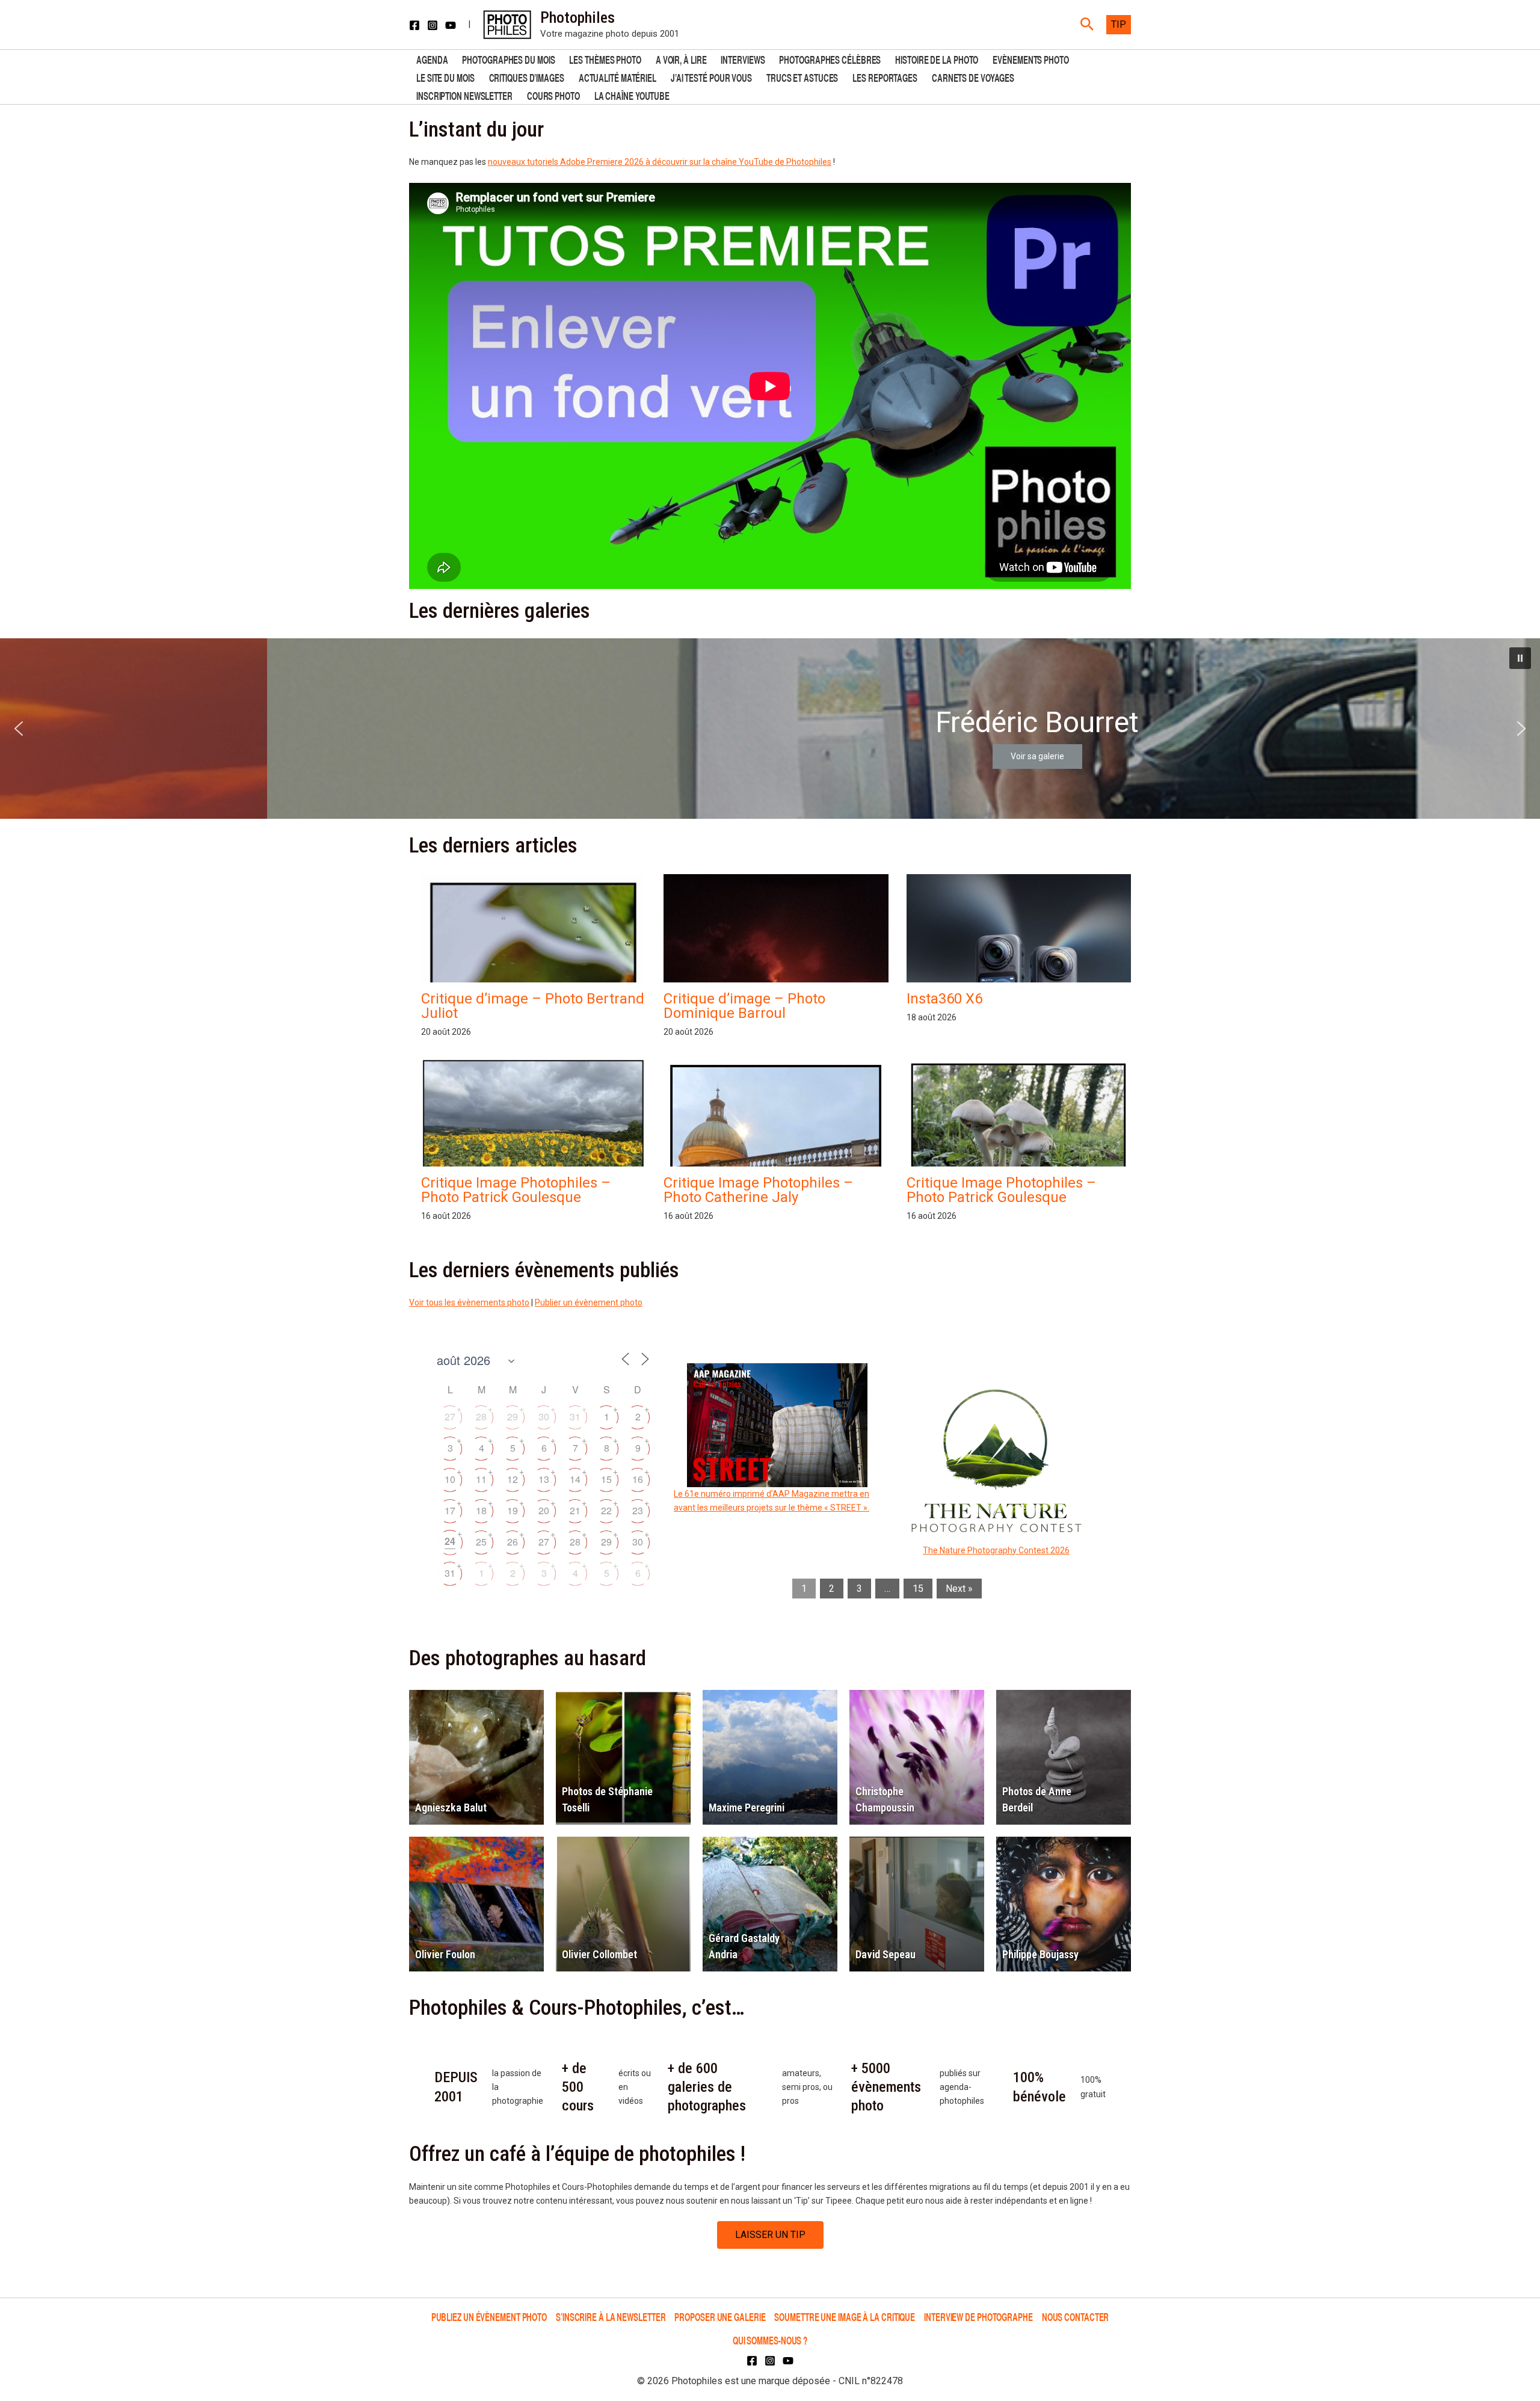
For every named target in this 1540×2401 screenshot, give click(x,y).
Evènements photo (1030, 59)
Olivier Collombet (599, 1954)
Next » (959, 1589)
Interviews (743, 59)
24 (450, 1541)
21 (575, 1510)
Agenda (432, 59)
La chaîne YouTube (632, 95)
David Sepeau (885, 1954)
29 (513, 1416)
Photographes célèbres (830, 59)
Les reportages (885, 77)
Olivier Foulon (445, 1954)
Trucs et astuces (802, 77)
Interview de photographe (978, 2316)
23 (638, 1510)
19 (513, 1510)
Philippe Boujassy (1040, 1954)
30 (544, 1416)
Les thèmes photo (605, 59)
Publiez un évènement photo (489, 2316)
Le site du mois (445, 77)
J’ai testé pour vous (711, 77)
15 (606, 1479)
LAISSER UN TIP (770, 2235)
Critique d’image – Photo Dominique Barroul (744, 1006)
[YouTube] (451, 25)
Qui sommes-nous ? (770, 2340)
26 (513, 1542)
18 (481, 1510)
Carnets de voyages (973, 77)
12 (513, 1479)
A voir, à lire (681, 59)
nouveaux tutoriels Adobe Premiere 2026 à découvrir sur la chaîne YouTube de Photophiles (660, 162)
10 (450, 1479)
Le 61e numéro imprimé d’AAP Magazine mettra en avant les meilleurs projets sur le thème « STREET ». (772, 1501)
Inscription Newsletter (464, 95)
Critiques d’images (527, 77)
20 (544, 1510)
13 (544, 1479)
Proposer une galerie (720, 2316)
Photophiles (577, 17)
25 (481, 1542)
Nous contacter (1076, 2316)
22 (606, 1510)
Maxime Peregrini (747, 1808)
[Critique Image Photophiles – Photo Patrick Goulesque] (533, 1143)
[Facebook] (414, 25)
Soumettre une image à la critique (845, 2316)
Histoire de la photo (937, 59)
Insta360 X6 (944, 999)
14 (575, 1479)
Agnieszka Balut (451, 1808)
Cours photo (553, 95)
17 (450, 1510)
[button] (1087, 25)
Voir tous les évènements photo (469, 1302)
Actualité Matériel (618, 77)
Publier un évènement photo (589, 1302)
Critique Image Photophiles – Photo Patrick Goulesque (516, 1190)
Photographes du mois (508, 59)
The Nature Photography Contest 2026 (996, 1550)
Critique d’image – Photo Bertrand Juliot (533, 1006)
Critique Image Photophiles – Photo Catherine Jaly (758, 1190)
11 (481, 1479)
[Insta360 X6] (1019, 980)
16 (638, 1479)
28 (481, 1416)
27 (450, 1416)
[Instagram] (433, 25)
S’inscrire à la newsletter (611, 2316)
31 (575, 1416)
